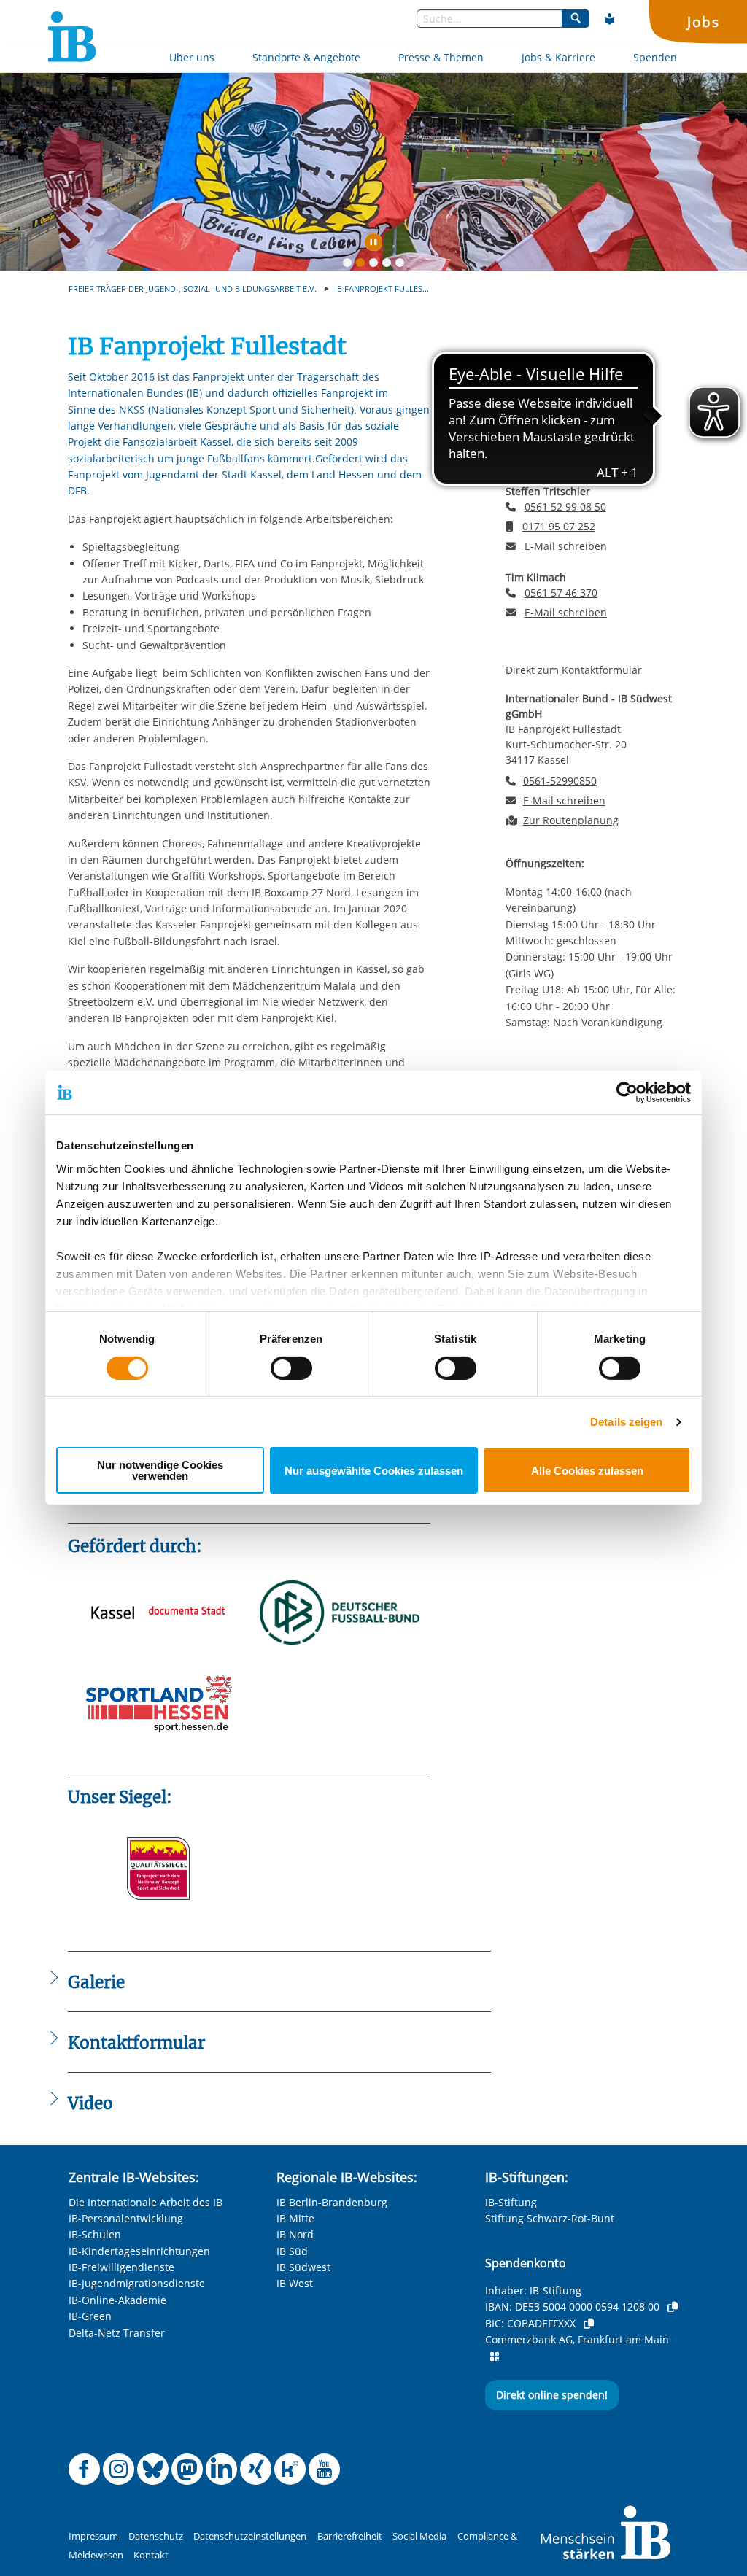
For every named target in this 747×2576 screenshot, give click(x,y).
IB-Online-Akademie (117, 2300)
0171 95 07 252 (559, 526)
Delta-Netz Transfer (117, 2333)
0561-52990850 (560, 781)
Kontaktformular (602, 670)
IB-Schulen (95, 2234)
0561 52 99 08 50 (565, 420)
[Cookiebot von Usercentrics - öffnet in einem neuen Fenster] (627, 1093)
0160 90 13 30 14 (563, 439)
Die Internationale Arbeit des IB (146, 2202)
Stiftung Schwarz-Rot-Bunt (550, 2218)
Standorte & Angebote (306, 57)
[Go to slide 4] (390, 265)
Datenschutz (156, 2536)
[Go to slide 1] (350, 265)
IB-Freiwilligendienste (121, 2267)
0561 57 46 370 (561, 593)
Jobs (703, 22)
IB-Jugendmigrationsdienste (137, 2283)
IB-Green (90, 2316)
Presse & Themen (441, 57)
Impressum (93, 2536)
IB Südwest (303, 2267)
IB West (295, 2283)
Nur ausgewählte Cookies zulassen (374, 1471)
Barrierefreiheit (350, 2536)
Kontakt (151, 2555)
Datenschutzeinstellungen (250, 2536)
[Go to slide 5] (403, 265)
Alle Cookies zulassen (587, 1471)
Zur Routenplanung (571, 820)
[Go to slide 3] (376, 265)
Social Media (419, 2536)
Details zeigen (626, 1422)
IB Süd (292, 2251)
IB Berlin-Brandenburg (332, 2202)
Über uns (192, 57)
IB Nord (295, 2234)
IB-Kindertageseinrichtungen (139, 2251)
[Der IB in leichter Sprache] (610, 19)
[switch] (291, 1368)
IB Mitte (295, 2218)
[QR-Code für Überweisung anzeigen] (495, 2356)
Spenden (655, 57)
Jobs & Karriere (558, 57)
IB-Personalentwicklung (126, 2218)
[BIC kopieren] (589, 2324)
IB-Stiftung (511, 2202)
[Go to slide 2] (363, 265)
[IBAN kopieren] (673, 2307)
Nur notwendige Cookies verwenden (160, 1470)
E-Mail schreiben (566, 459)
